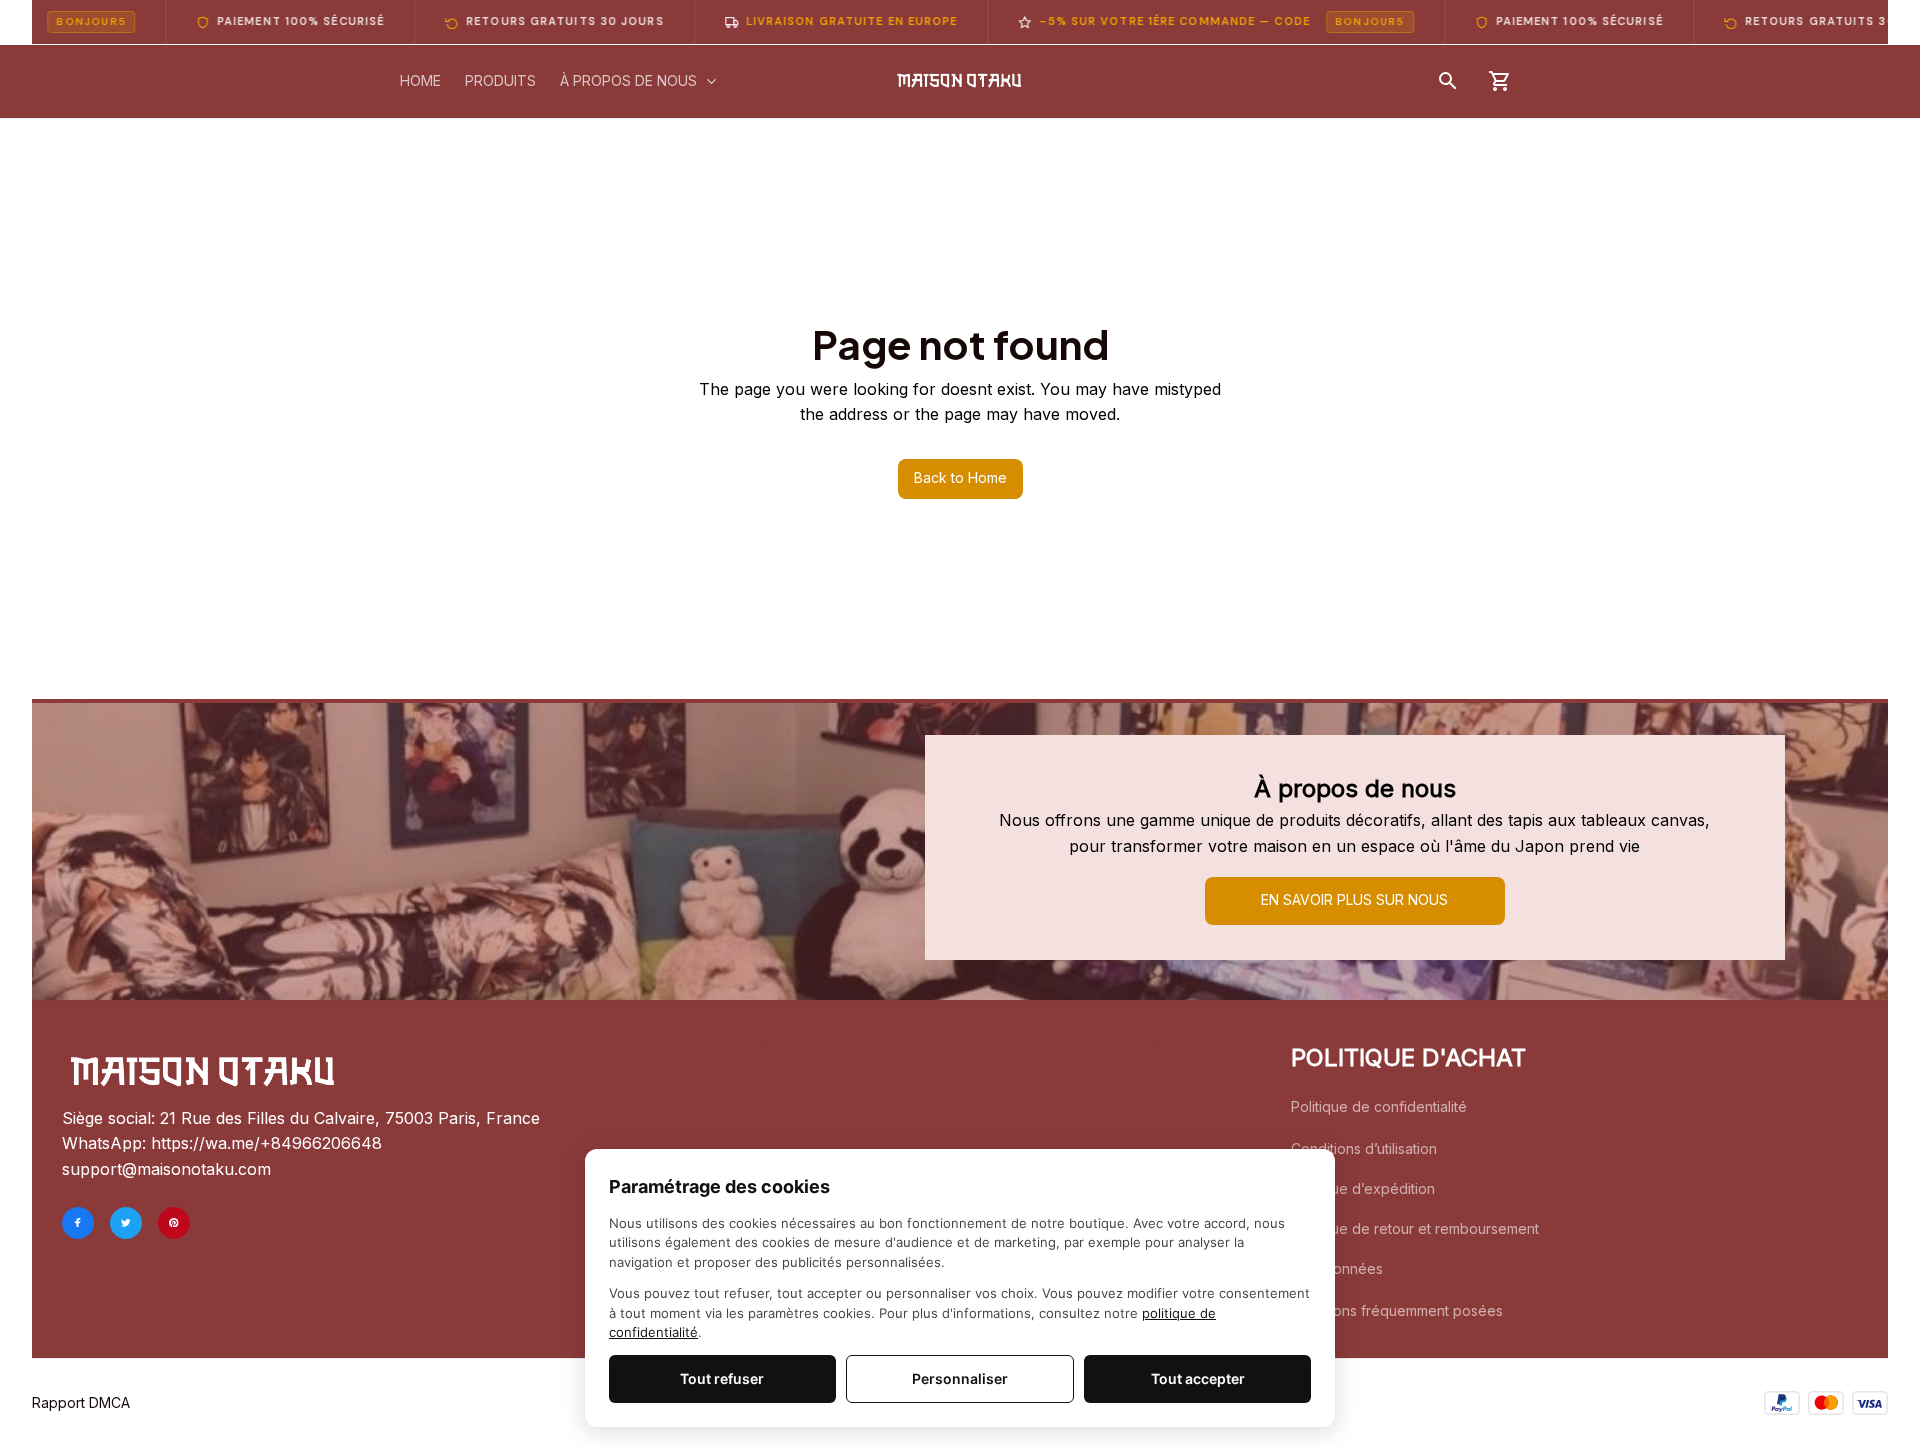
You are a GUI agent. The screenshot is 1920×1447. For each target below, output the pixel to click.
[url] (266, 1144)
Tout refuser (722, 1378)
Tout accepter (1198, 1378)
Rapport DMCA (81, 1402)
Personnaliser (960, 1378)
